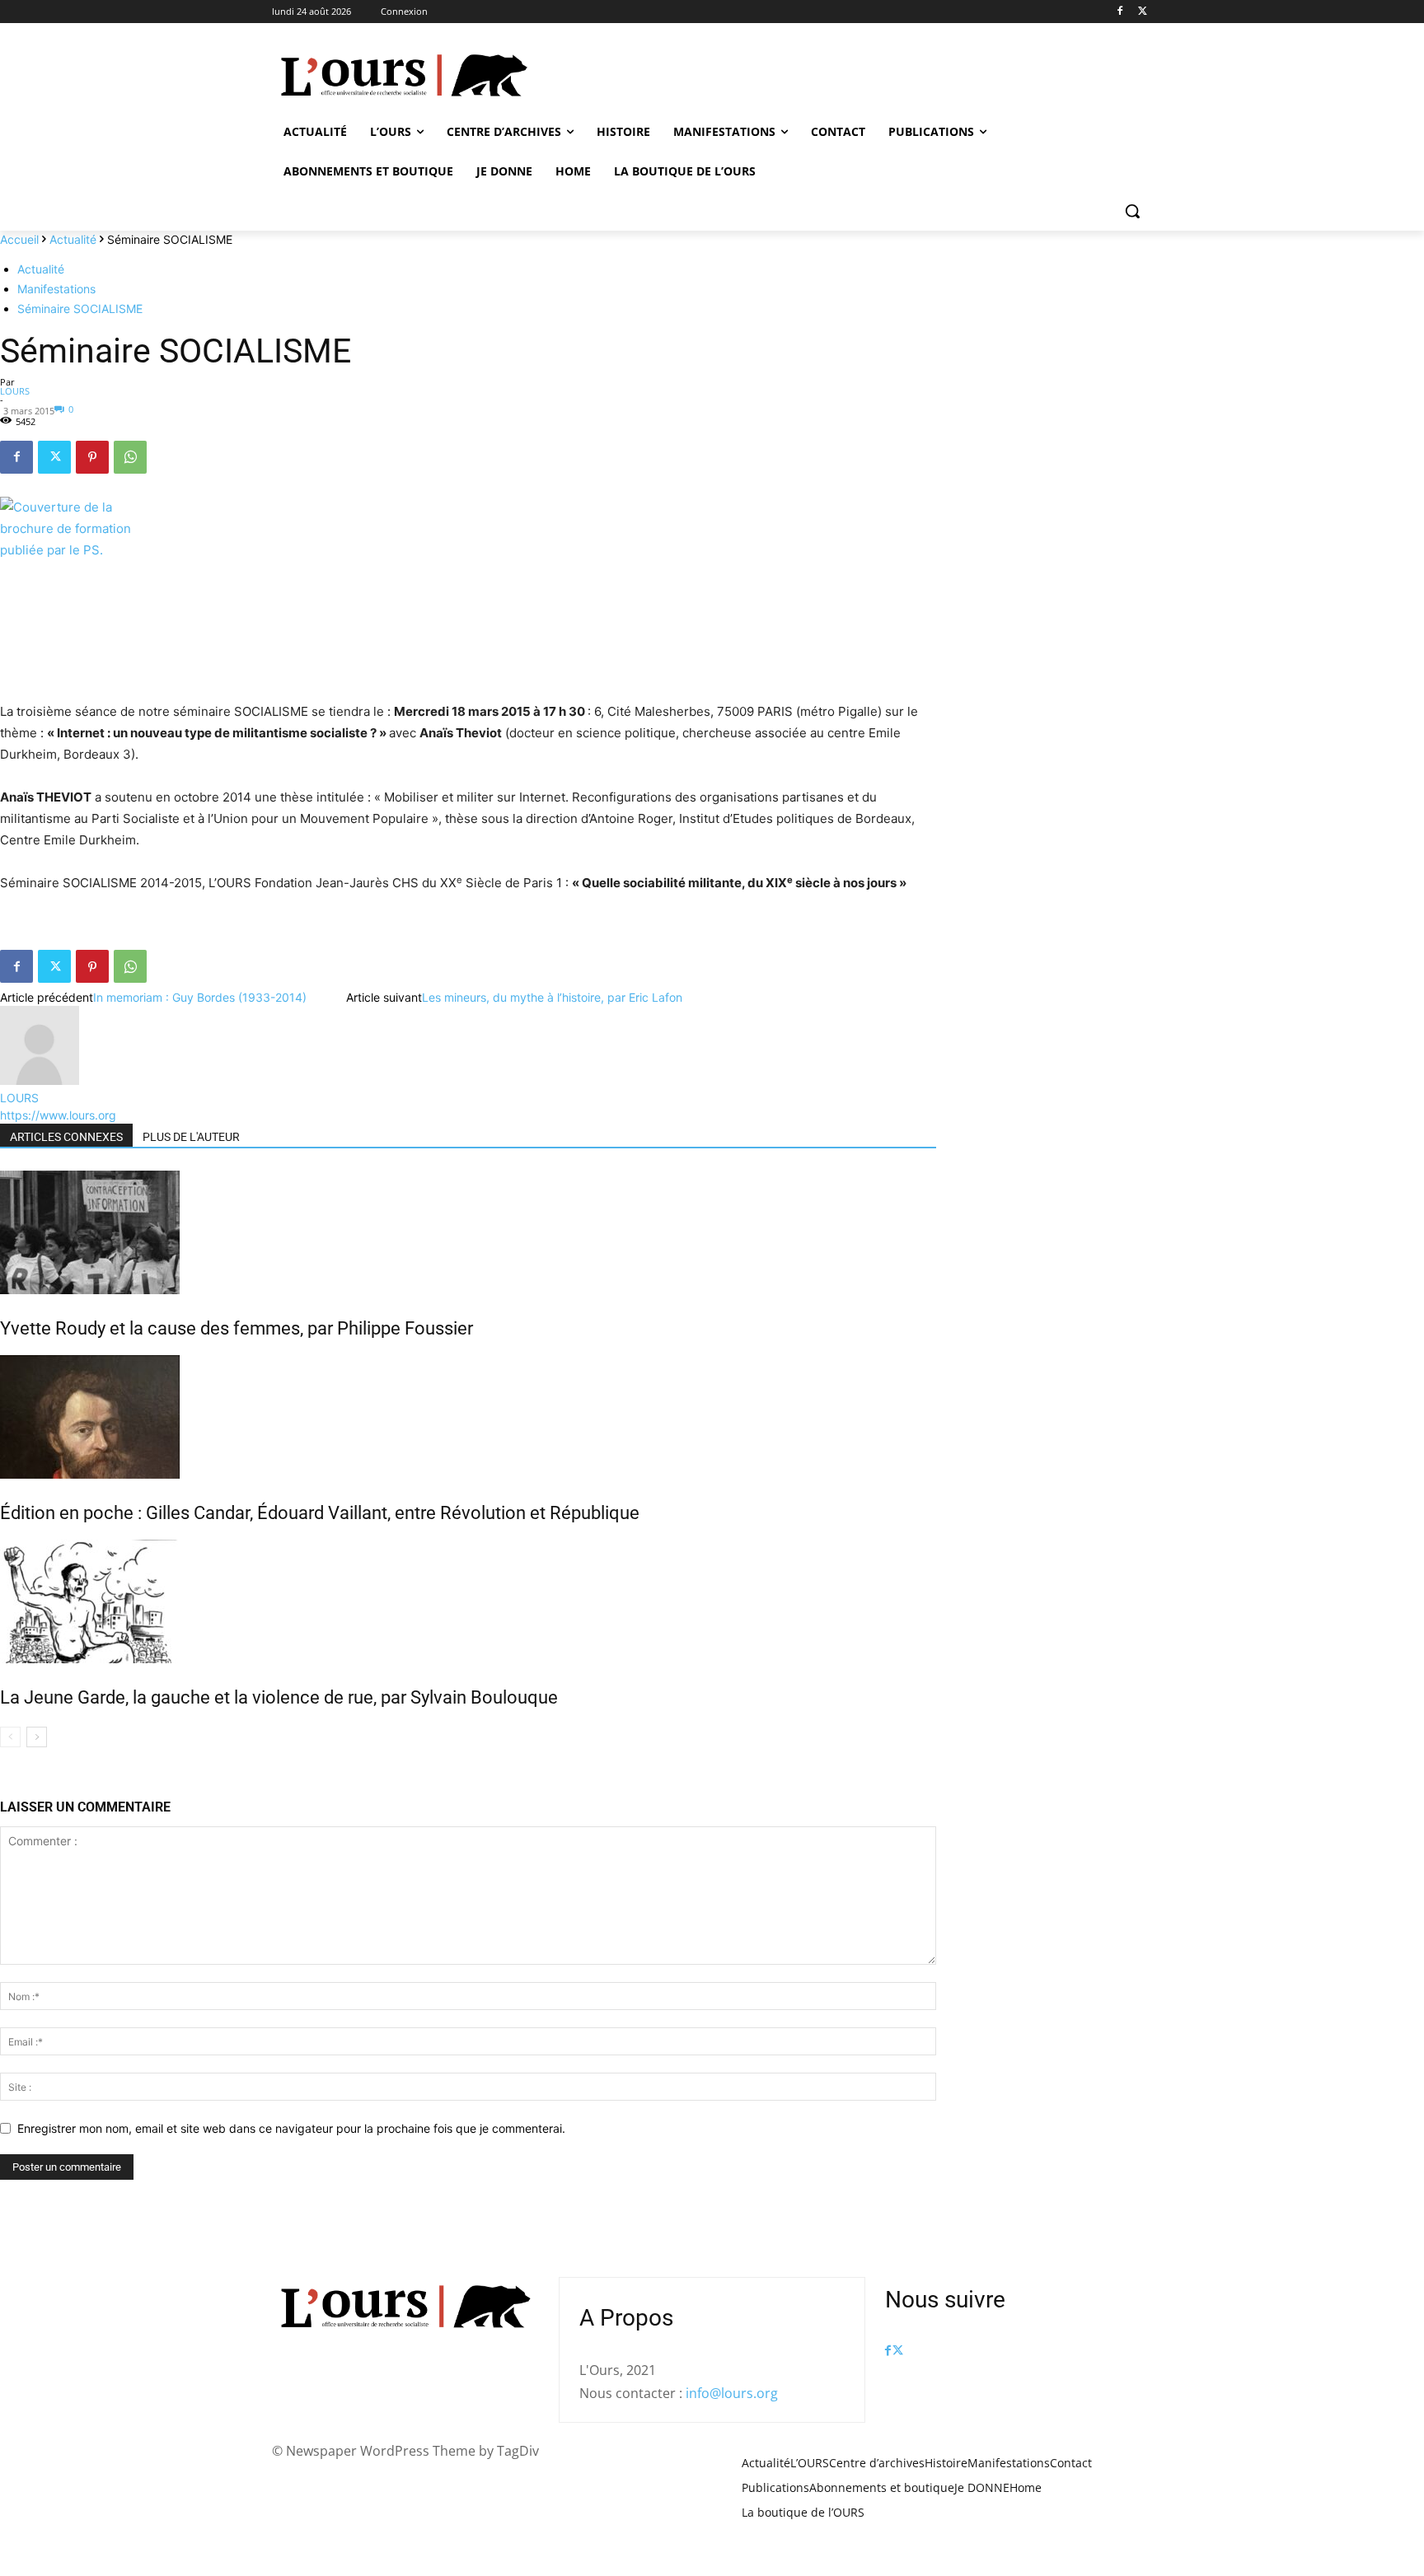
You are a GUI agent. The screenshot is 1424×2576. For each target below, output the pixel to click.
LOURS (15, 391)
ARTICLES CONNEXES (66, 1137)
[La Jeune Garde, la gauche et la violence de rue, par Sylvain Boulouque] (468, 1601)
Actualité (73, 239)
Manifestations (56, 289)
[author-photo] (40, 1080)
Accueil (19, 239)
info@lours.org (732, 2393)
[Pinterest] (92, 457)
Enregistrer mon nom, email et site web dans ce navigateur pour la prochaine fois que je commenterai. (291, 2128)
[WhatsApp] (130, 457)
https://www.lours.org (58, 1115)
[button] (1132, 211)
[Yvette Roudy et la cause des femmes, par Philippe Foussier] (468, 1232)
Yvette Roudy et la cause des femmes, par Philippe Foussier (237, 1328)
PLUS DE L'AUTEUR (191, 1137)
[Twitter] (1143, 12)
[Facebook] (1120, 12)
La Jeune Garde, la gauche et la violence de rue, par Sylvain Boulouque (279, 1697)
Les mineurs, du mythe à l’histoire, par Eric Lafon (552, 997)
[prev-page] (10, 1737)
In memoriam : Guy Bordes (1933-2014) (200, 997)
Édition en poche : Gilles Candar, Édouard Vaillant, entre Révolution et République (320, 1513)
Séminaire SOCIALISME (80, 309)
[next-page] (37, 1737)
